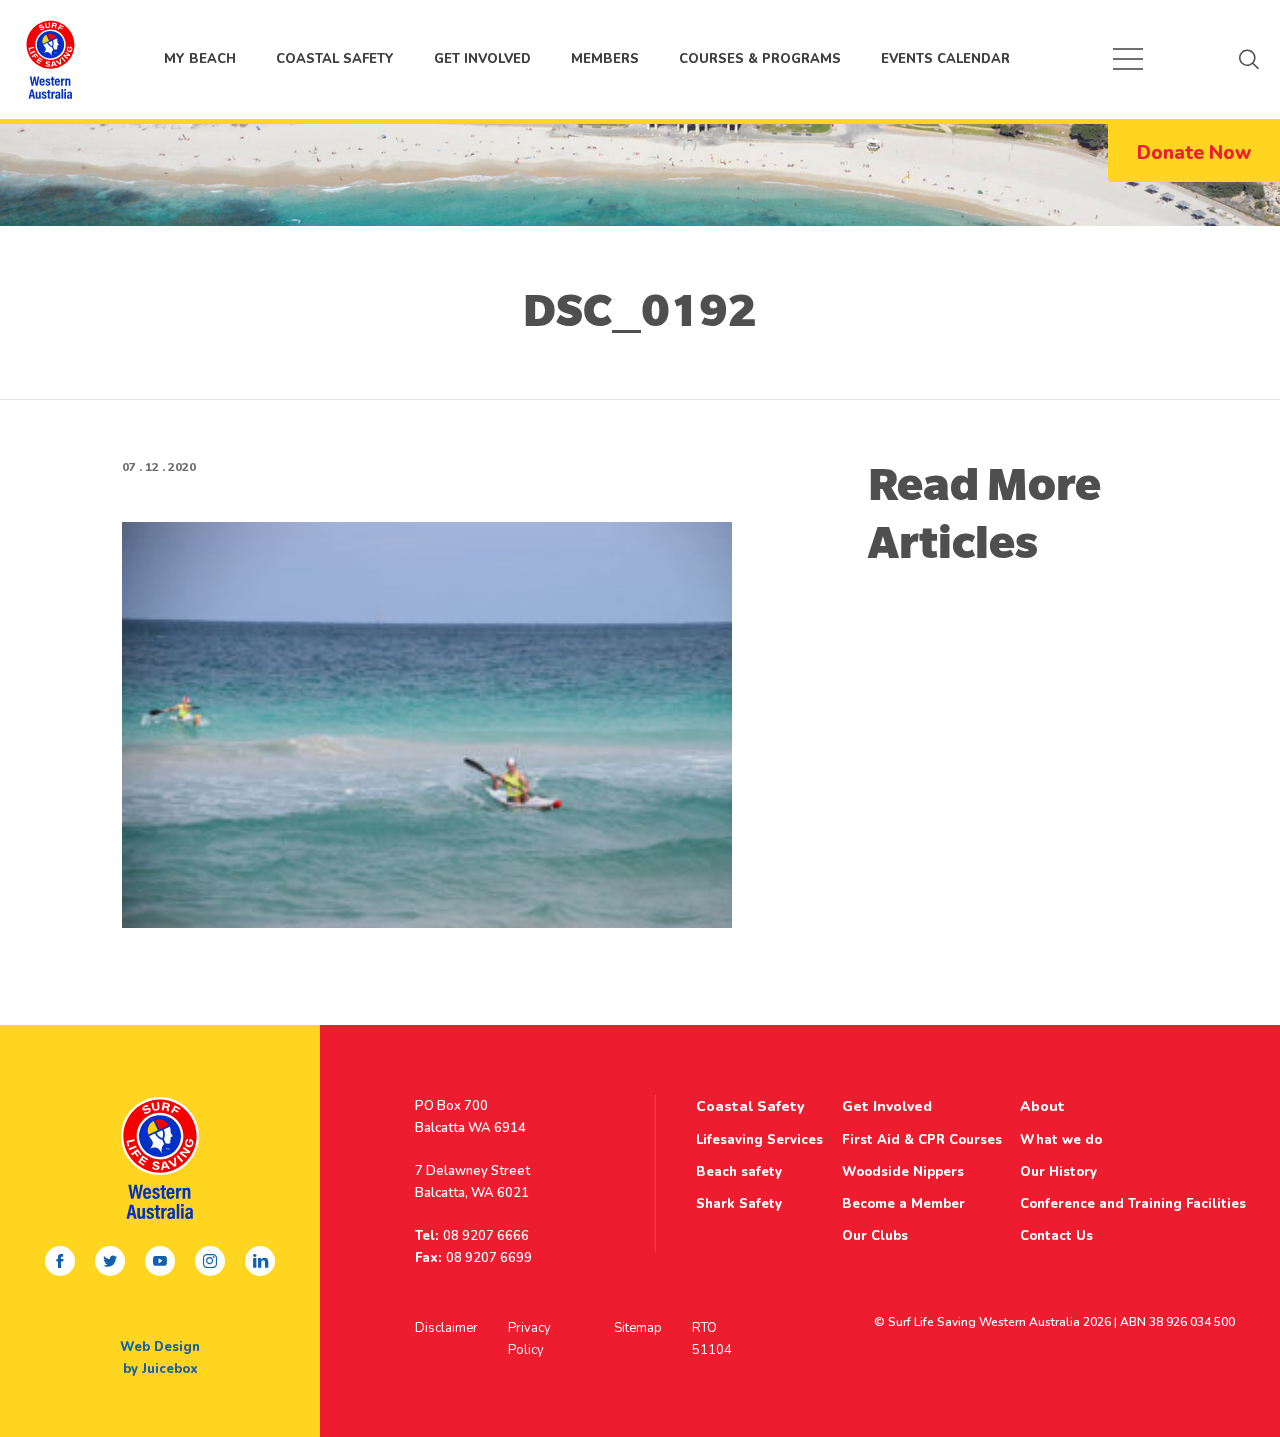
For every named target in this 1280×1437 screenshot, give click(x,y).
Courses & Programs (760, 59)
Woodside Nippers (903, 1172)
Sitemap (638, 1328)
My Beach (50, 59)
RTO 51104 (712, 1339)
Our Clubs (875, 1236)
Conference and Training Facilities (1133, 1204)
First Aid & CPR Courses (922, 1140)
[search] (1249, 59)
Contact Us (1056, 1236)
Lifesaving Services (759, 1140)
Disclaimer (446, 1328)
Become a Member (903, 1204)
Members (605, 59)
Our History (1058, 1172)
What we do (1061, 1140)
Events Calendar (945, 59)
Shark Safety (739, 1204)
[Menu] (1128, 59)
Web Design (160, 1347)
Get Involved (482, 59)
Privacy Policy (529, 1339)
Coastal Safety (335, 59)
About (1042, 1106)
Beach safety (739, 1172)
